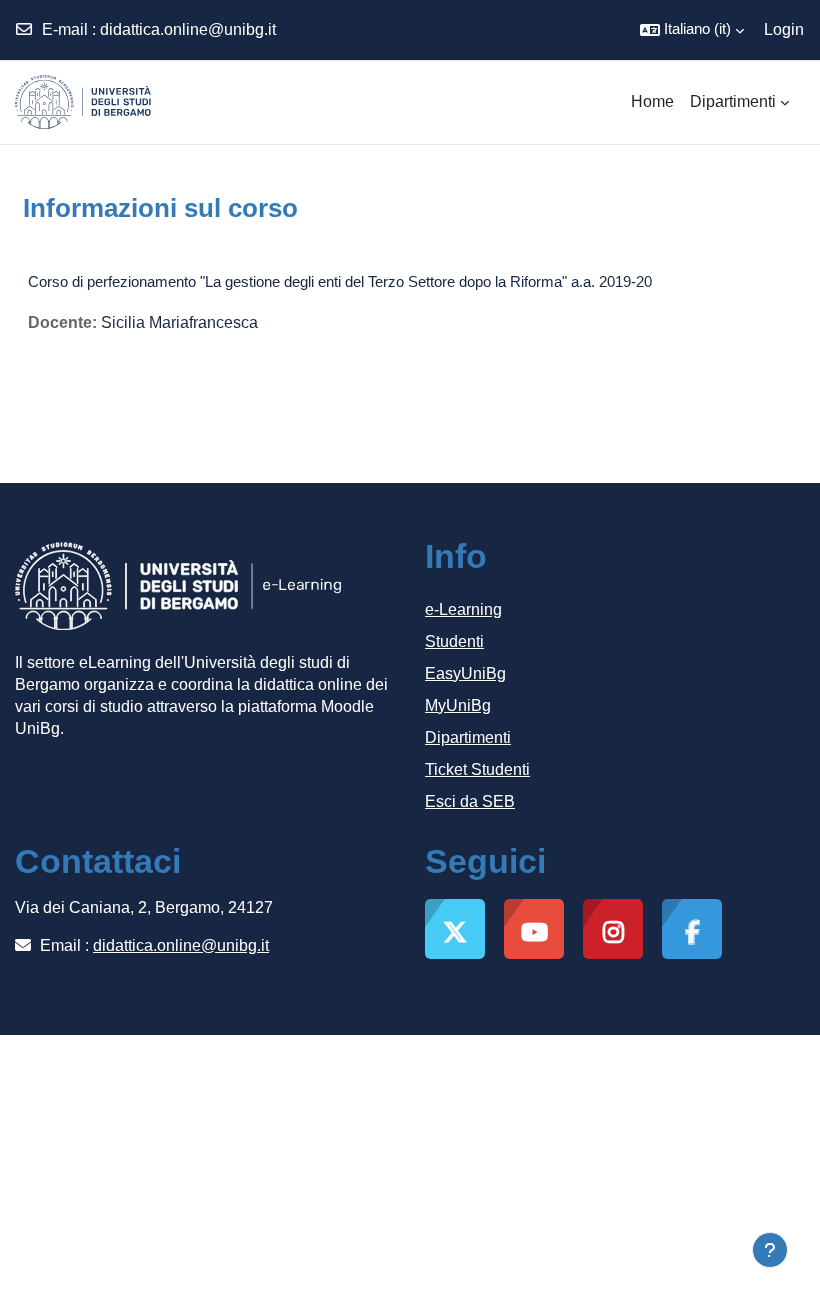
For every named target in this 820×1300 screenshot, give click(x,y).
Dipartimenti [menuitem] (733, 101)
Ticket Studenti (477, 769)
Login (784, 29)
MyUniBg (458, 705)
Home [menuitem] (652, 101)
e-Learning (463, 609)
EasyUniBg (465, 673)
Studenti (454, 641)
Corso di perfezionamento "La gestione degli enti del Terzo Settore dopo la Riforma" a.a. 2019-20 (340, 281)
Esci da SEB (470, 801)
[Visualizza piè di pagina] (770, 1250)
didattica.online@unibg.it (188, 29)
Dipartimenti (468, 737)
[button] (692, 30)
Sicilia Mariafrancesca (179, 322)
